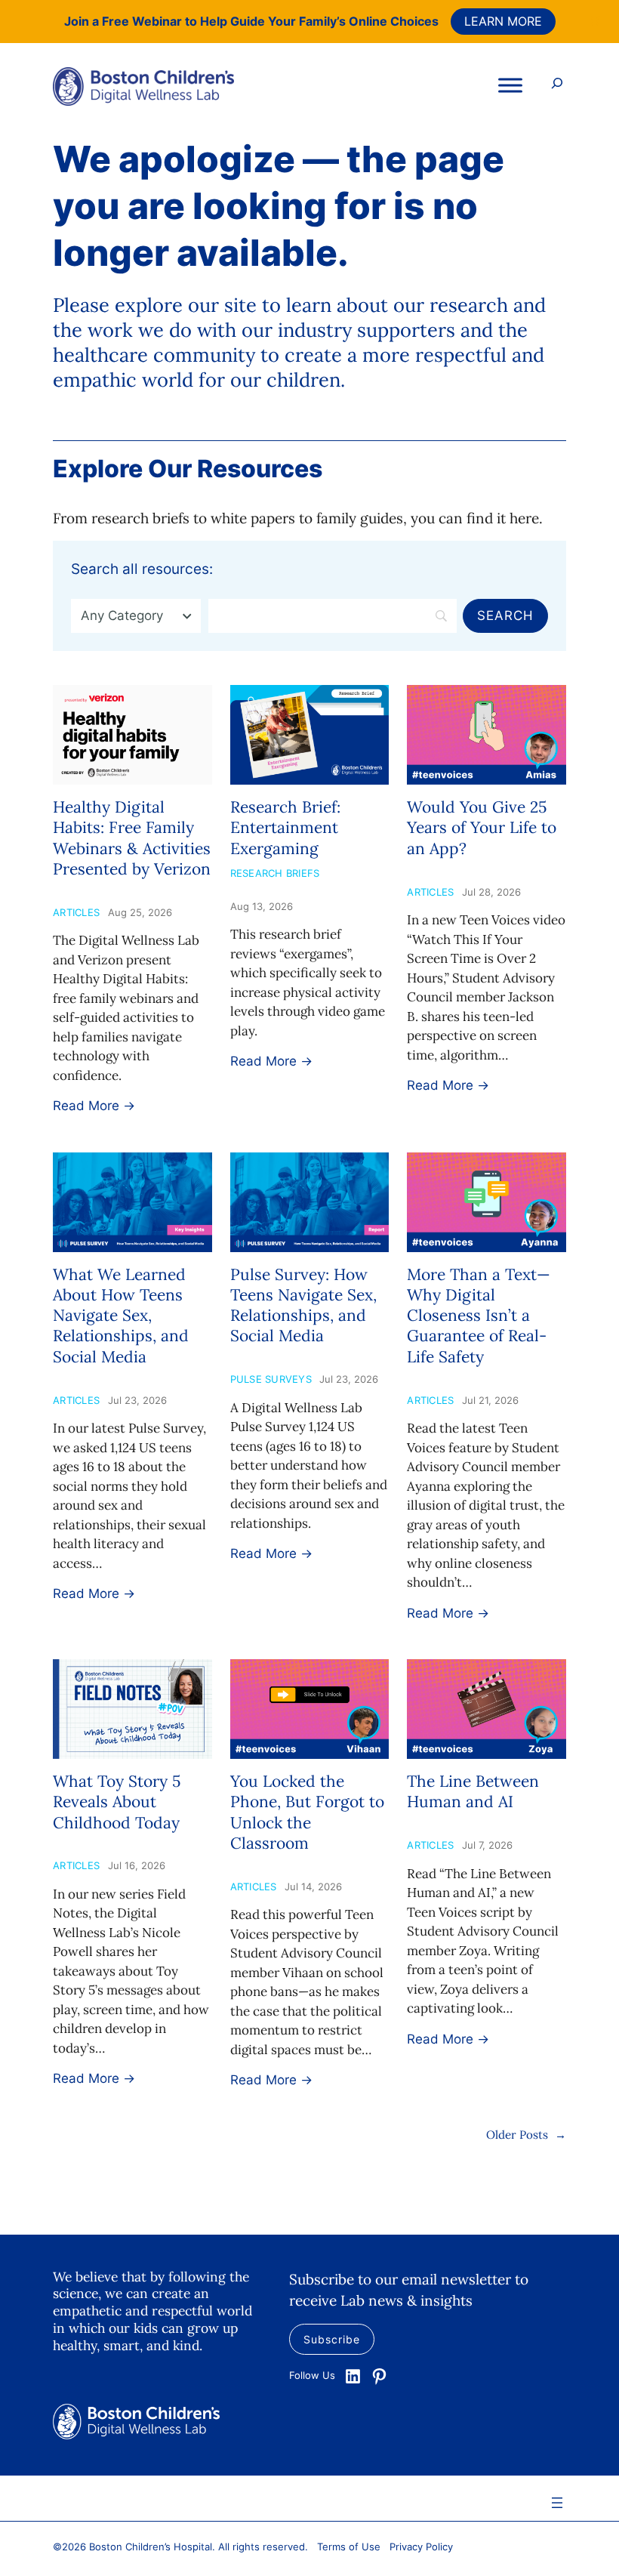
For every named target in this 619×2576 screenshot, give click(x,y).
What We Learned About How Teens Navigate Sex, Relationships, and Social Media (121, 1316)
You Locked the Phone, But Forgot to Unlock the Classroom (307, 1812)
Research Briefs (275, 873)
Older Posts (526, 2135)
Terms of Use (349, 2547)
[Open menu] (557, 2503)
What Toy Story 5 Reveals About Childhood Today (117, 1802)
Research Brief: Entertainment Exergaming (285, 828)
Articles (76, 912)
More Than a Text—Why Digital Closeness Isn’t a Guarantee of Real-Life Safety (479, 1316)
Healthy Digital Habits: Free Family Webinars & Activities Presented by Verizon (132, 838)
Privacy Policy (421, 2547)
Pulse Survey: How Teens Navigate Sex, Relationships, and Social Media (303, 1305)
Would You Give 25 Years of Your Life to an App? (482, 828)
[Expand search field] (557, 85)
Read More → (94, 1106)
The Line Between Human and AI (473, 1791)
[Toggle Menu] (510, 85)
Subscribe (332, 2339)
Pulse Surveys (271, 1379)
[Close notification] (595, 21)
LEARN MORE (503, 21)
